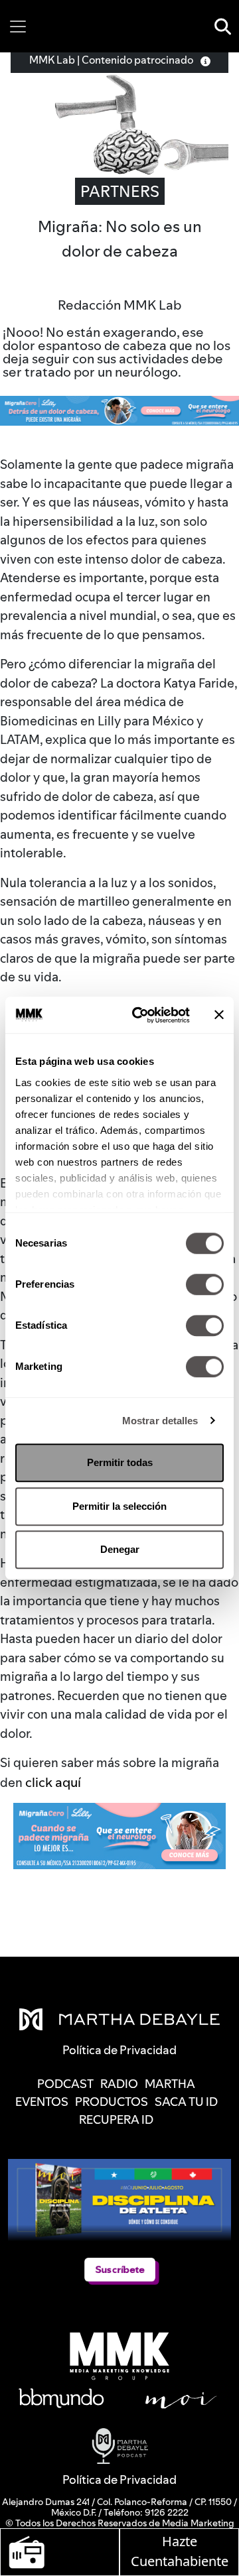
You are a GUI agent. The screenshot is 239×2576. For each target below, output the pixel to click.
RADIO (119, 2084)
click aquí (53, 1782)
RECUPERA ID (116, 2119)
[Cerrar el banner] (219, 1015)
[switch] (205, 1284)
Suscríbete (120, 2270)
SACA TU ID (186, 2102)
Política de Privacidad (119, 2480)
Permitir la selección (119, 1506)
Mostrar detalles (160, 1421)
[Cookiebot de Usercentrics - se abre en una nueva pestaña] (140, 1015)
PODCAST (65, 2084)
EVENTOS (42, 2102)
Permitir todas (120, 1462)
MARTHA (170, 2084)
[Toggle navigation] (18, 27)
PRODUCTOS (112, 2102)
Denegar (120, 1549)
